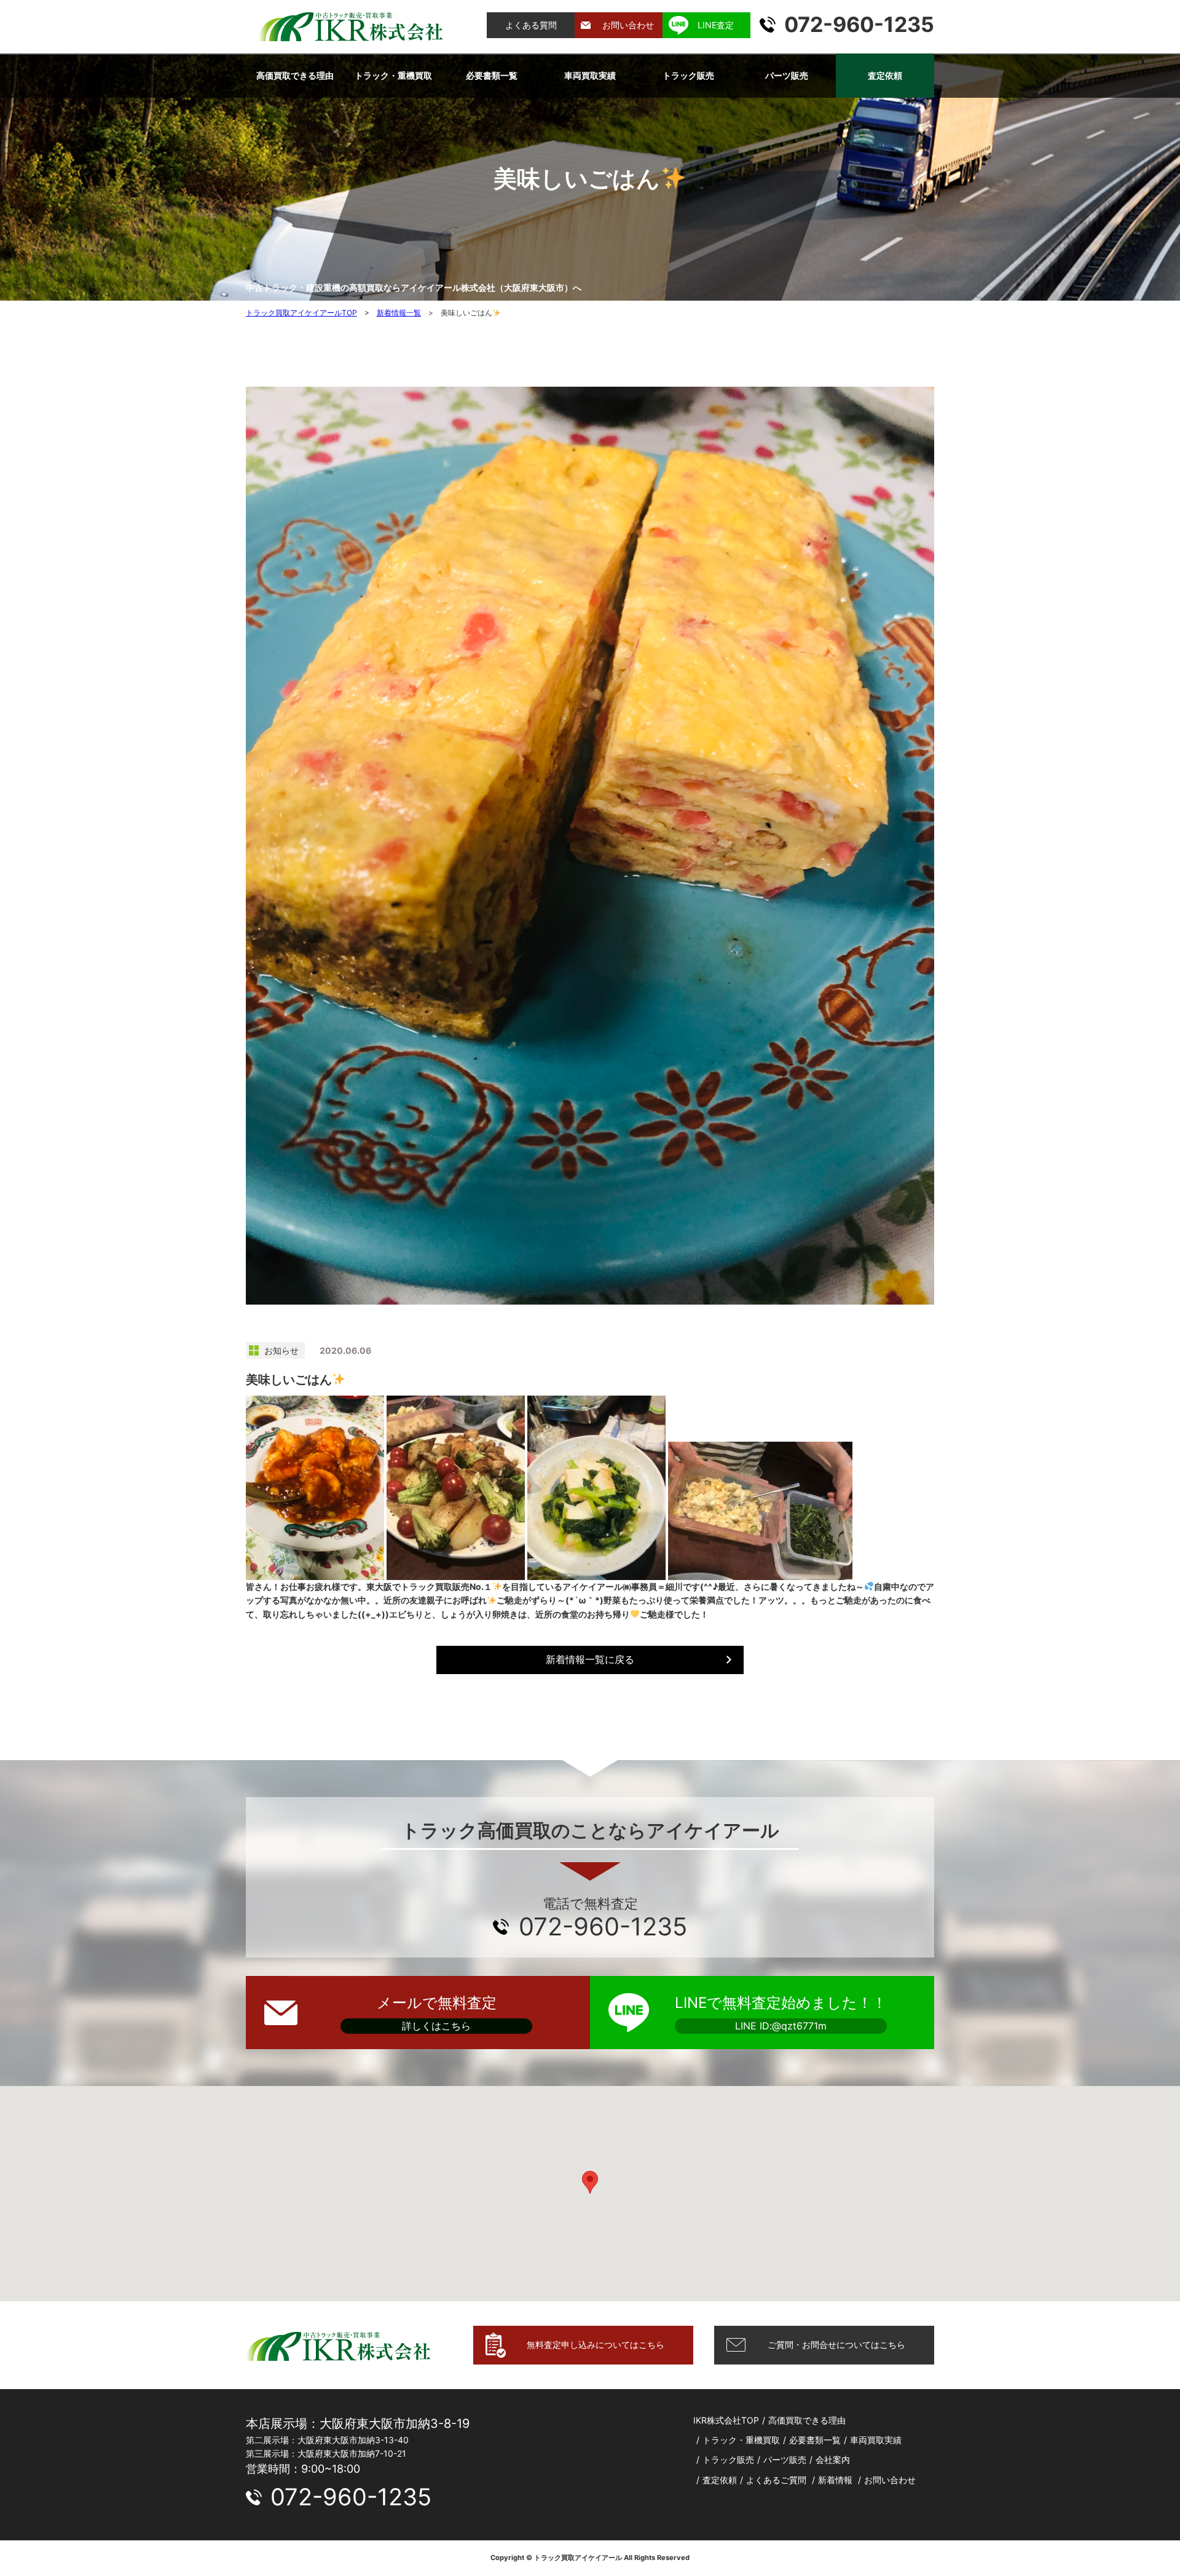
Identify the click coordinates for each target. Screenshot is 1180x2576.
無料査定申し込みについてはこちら (596, 2345)
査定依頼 (885, 75)
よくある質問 (531, 25)
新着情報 (835, 2480)
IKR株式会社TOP (726, 2420)
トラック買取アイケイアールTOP (301, 313)
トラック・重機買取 (393, 75)
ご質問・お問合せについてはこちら (836, 2345)
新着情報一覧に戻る (590, 1659)
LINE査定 (716, 25)
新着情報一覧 (399, 313)
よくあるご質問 (776, 2480)
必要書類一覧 (492, 75)
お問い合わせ (628, 25)
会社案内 (833, 2459)
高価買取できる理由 (295, 75)
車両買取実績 (590, 75)
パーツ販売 (787, 75)
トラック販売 (688, 75)
